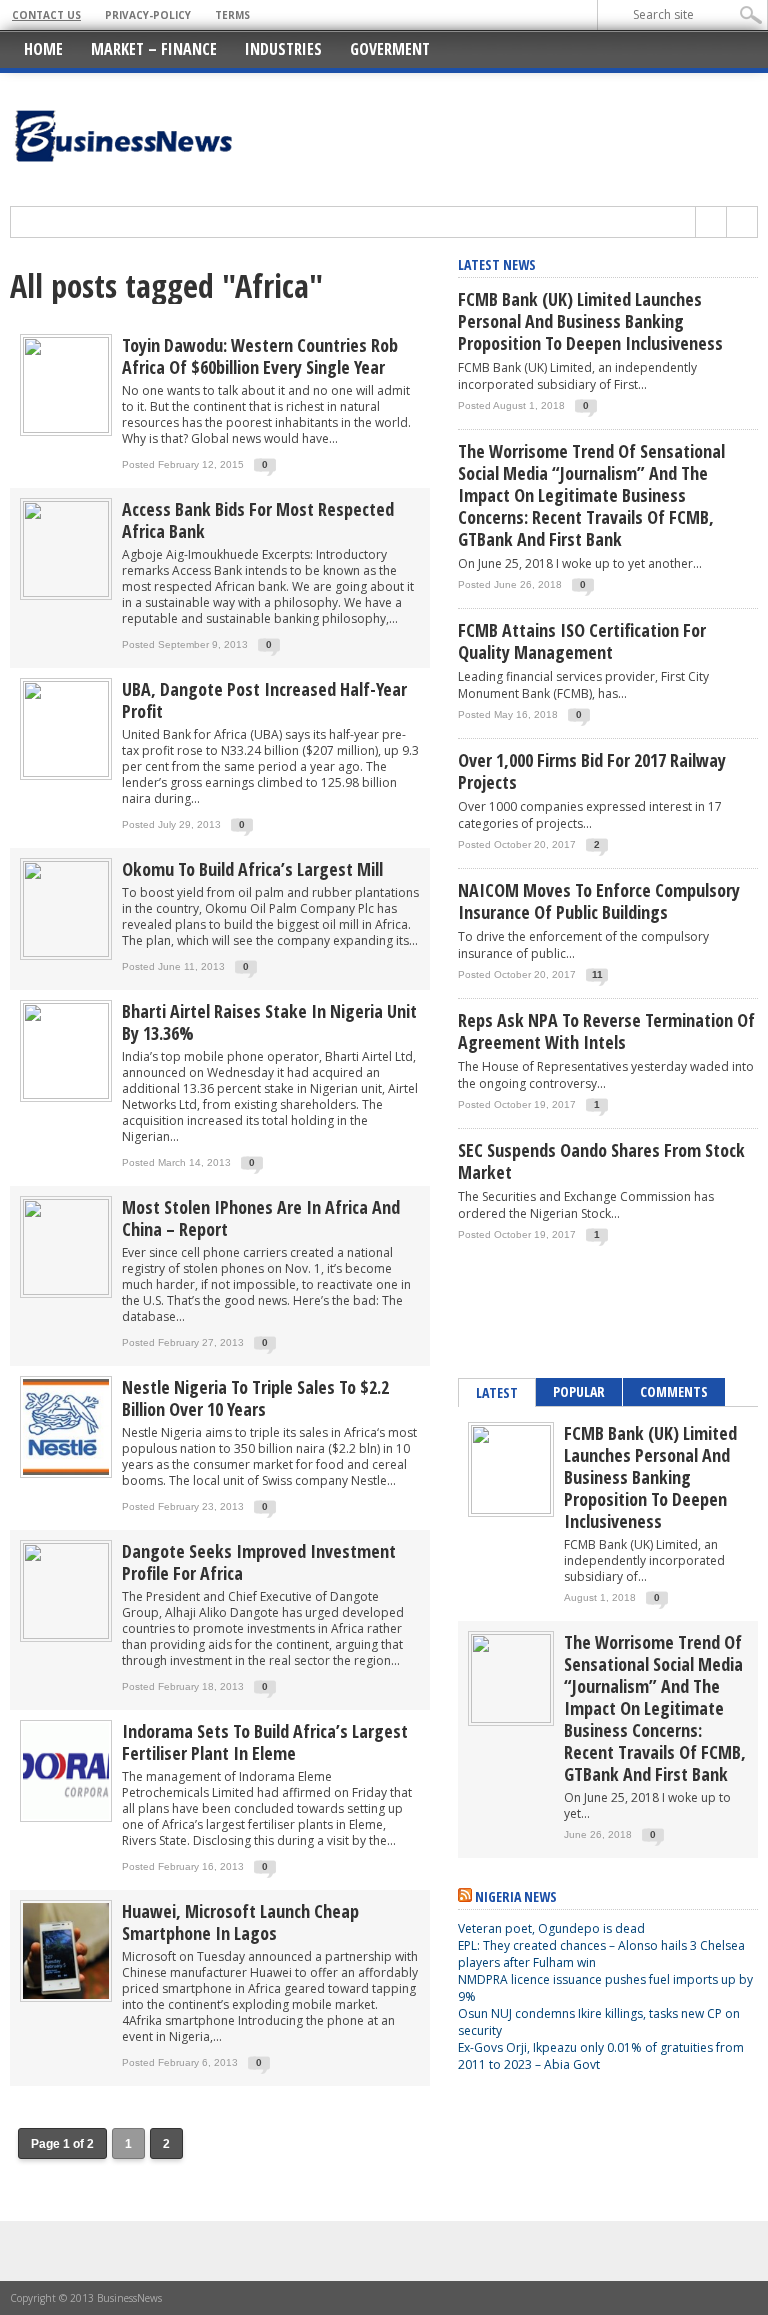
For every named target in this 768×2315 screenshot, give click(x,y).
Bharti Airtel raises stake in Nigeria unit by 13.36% (269, 1022)
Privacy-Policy (148, 15)
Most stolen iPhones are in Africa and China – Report (261, 1218)
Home (43, 49)
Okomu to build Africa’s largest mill (252, 869)
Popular (579, 1391)
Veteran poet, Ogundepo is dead (551, 1928)
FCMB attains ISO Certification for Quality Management (582, 641)
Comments (674, 1391)
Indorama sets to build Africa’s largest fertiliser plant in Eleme (265, 1742)
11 (597, 974)
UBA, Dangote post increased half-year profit (264, 700)
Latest (497, 1392)
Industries (283, 49)
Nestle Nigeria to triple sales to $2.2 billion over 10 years (255, 1398)
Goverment (390, 49)
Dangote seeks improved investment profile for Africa (259, 1562)
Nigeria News (516, 1896)
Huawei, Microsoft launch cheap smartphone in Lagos (240, 1922)
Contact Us (46, 15)
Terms (232, 15)
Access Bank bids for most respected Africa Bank (258, 520)
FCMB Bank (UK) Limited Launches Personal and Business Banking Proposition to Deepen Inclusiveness (590, 321)
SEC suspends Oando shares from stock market (601, 1161)
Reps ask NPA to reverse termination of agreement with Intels (606, 1031)
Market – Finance (154, 49)
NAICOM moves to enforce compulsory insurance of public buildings (599, 901)
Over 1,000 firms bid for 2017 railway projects (592, 771)
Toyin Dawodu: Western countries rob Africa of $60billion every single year (260, 356)
